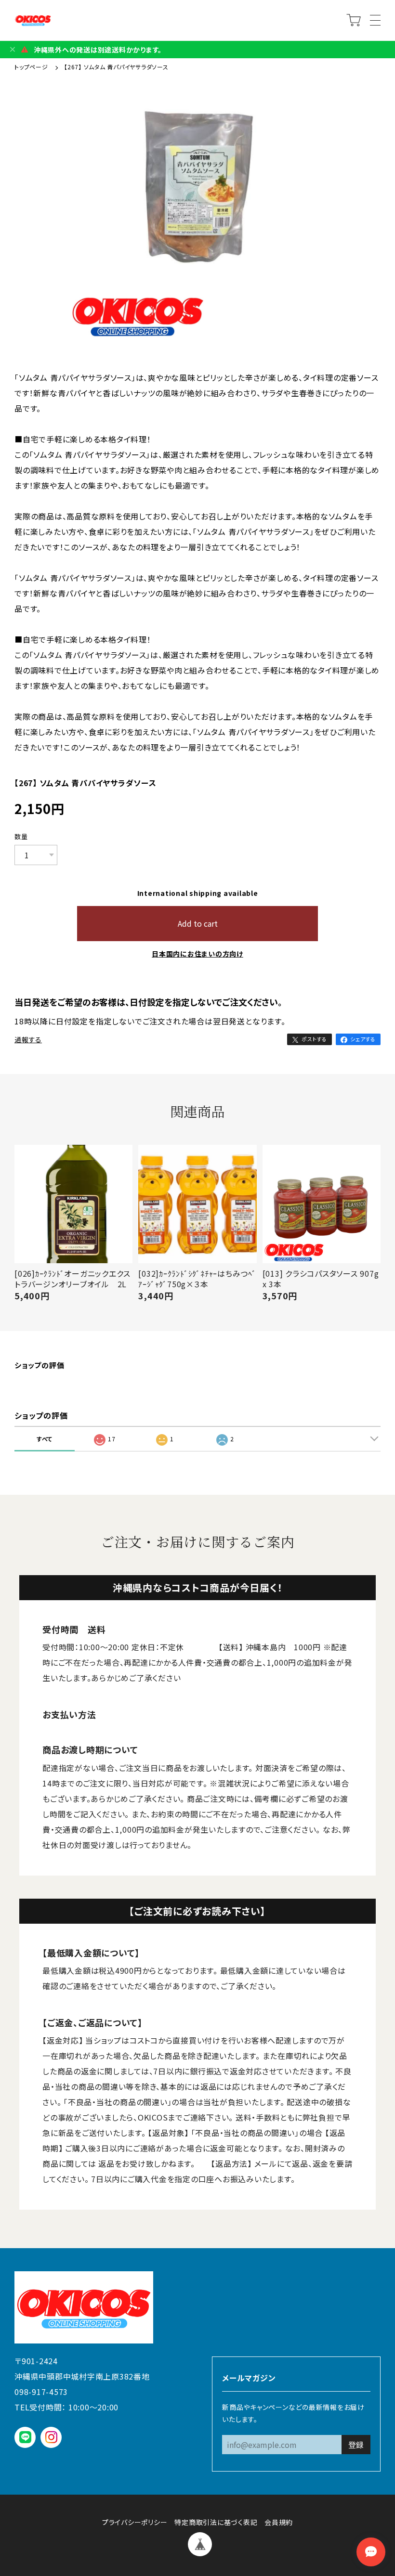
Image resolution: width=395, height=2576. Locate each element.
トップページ (32, 67)
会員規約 (279, 2522)
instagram (51, 2437)
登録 (356, 2445)
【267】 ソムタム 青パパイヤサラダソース (116, 67)
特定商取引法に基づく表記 (216, 2522)
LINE (25, 2437)
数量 (21, 837)
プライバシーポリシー (135, 2522)
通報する (28, 1039)
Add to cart (198, 923)
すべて (45, 1439)
